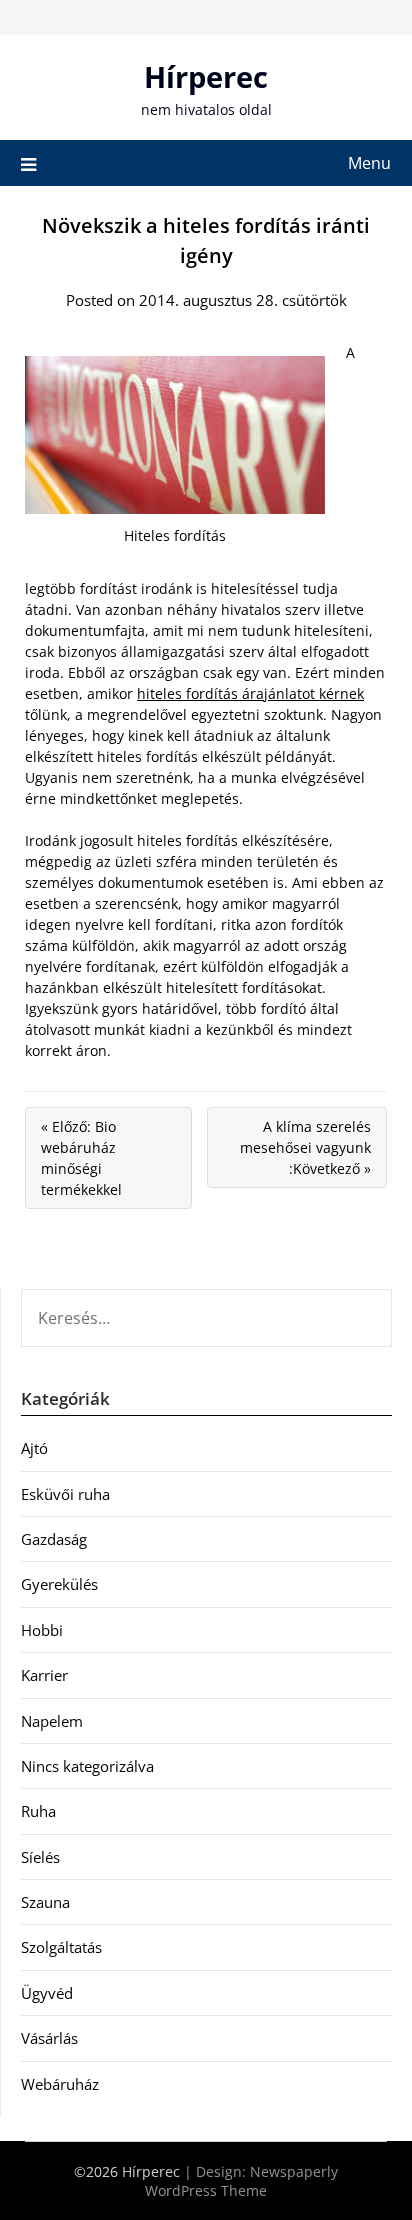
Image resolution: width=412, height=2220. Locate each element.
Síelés (40, 1857)
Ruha (38, 1811)
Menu (369, 163)
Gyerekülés (59, 1584)
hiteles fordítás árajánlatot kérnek (250, 693)
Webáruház (60, 2084)
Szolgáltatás (61, 1947)
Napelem (52, 1721)
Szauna (45, 1902)
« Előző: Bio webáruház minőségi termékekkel (81, 1158)
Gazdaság (54, 1539)
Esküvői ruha (65, 1494)
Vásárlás (49, 2038)
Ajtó (34, 1448)
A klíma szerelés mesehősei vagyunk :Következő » (305, 1147)
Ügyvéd (47, 1993)
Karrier (44, 1675)
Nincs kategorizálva (87, 1766)
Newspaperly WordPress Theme (241, 2181)
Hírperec (206, 76)
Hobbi (42, 1630)
